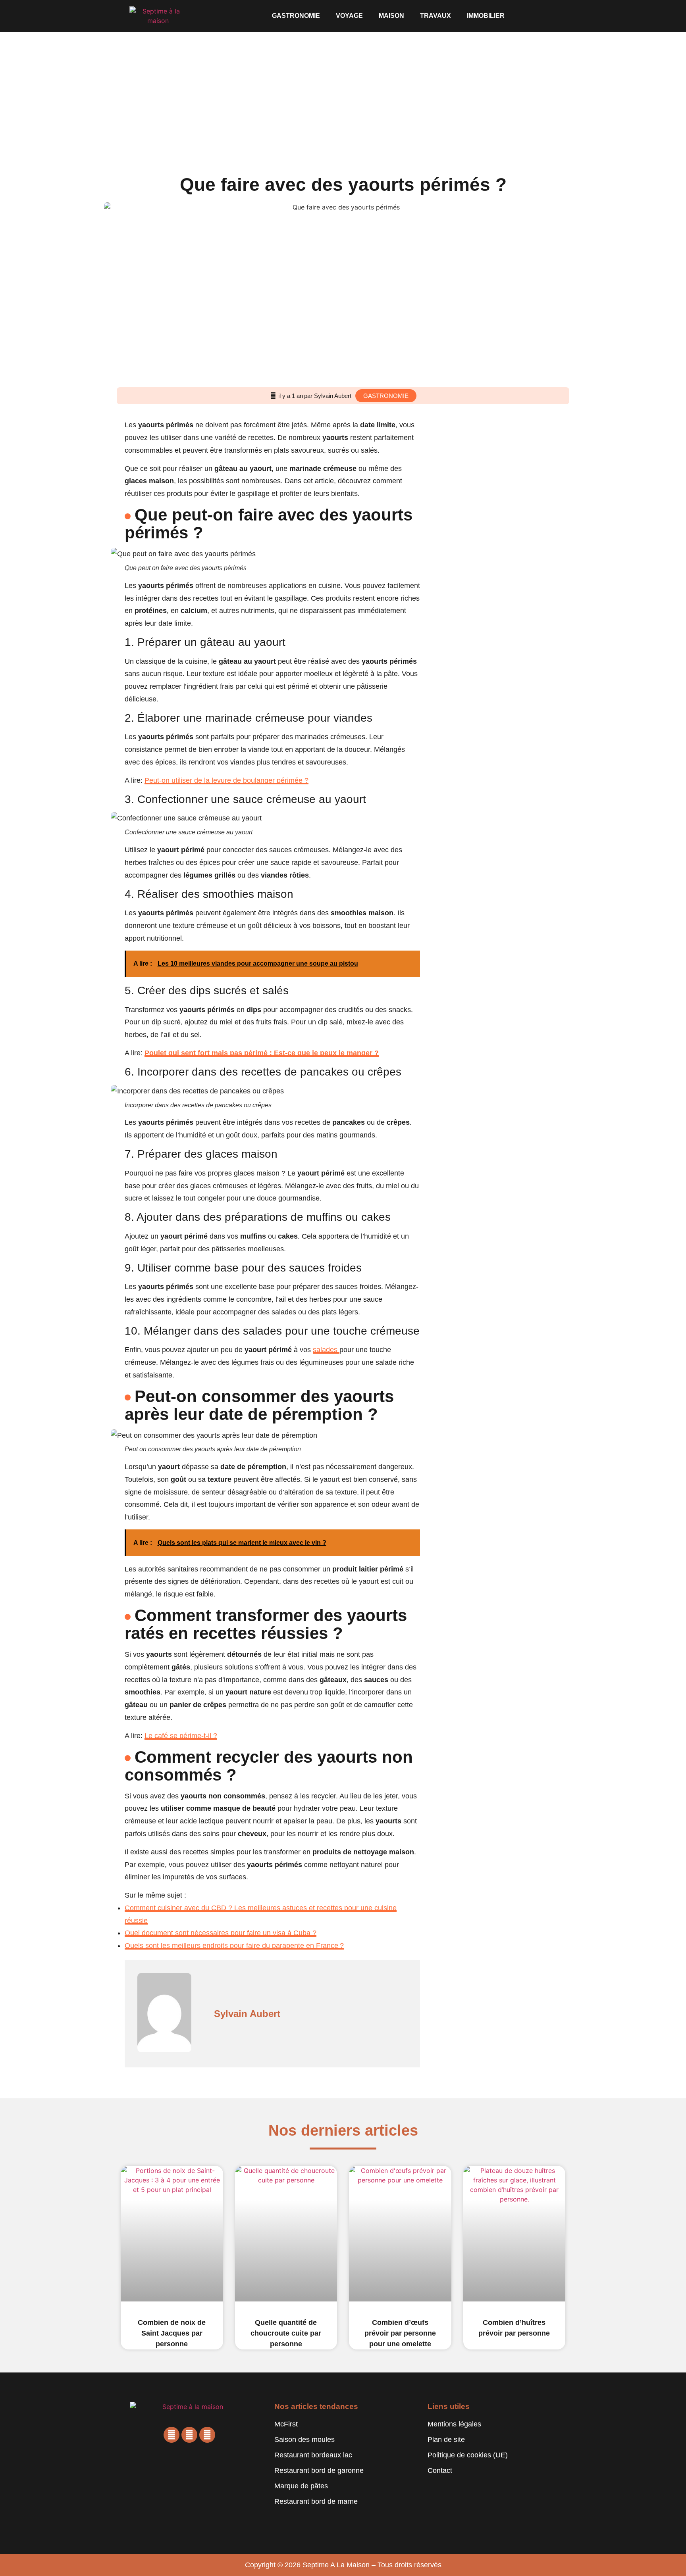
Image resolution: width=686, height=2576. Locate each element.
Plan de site (446, 2440)
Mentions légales (454, 2424)
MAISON (391, 16)
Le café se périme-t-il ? (181, 1736)
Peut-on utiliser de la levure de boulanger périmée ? (226, 780)
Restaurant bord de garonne (319, 2470)
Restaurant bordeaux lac (313, 2455)
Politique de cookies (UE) (468, 2455)
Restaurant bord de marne (316, 2501)
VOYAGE (349, 16)
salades (326, 1350)
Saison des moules (304, 2440)
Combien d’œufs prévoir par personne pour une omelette (400, 2333)
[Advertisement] (343, 91)
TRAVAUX (435, 16)
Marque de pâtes (301, 2486)
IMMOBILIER (486, 16)
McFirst (286, 2424)
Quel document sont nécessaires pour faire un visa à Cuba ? (221, 1933)
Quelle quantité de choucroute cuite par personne (286, 2333)
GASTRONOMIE (296, 16)
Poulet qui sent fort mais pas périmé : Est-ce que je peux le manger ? (262, 1053)
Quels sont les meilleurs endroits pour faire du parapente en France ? (234, 1946)
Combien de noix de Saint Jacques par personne (172, 2333)
